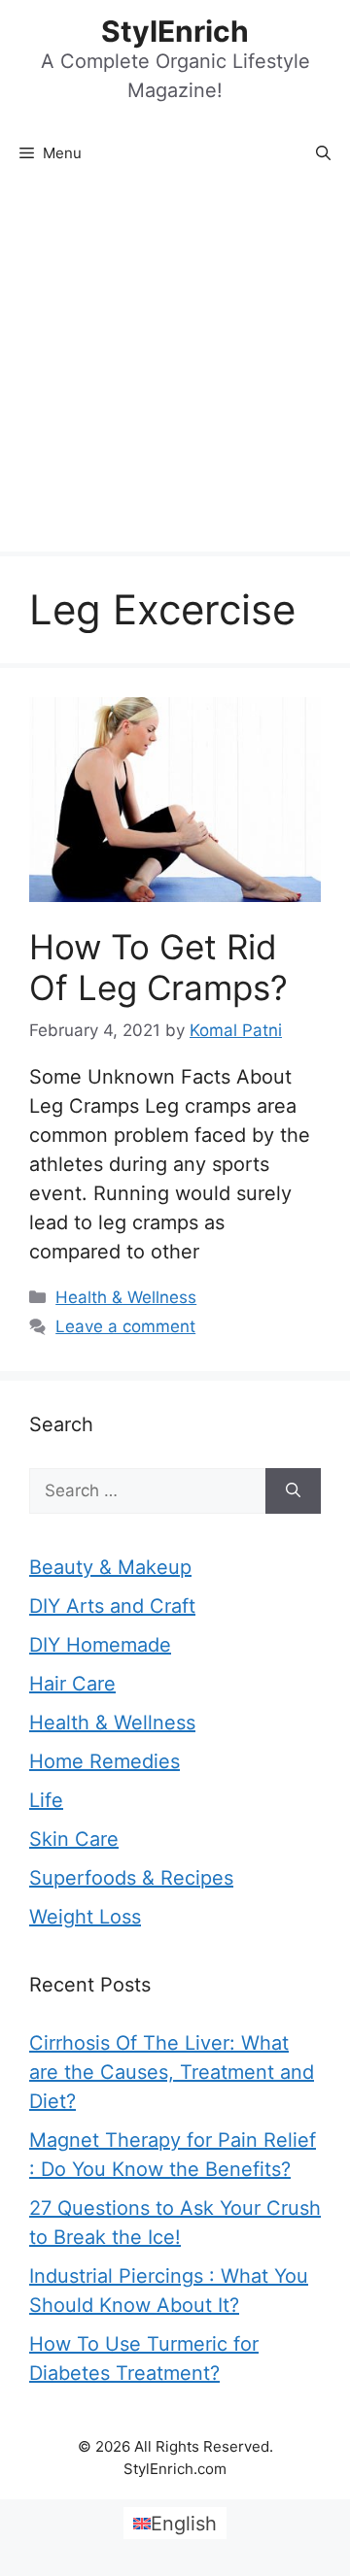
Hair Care (72, 1684)
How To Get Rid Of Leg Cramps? (158, 967)
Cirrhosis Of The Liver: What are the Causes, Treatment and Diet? (172, 2072)
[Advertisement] (175, 367)
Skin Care (74, 1839)
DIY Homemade (100, 1645)
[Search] (293, 1491)
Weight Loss (85, 1917)
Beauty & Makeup (110, 1567)
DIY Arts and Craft (112, 1606)
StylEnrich (175, 31)
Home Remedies (105, 1761)
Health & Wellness (126, 1297)
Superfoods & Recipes (131, 1878)
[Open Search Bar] (323, 153)
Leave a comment (125, 1326)
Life (46, 1800)
